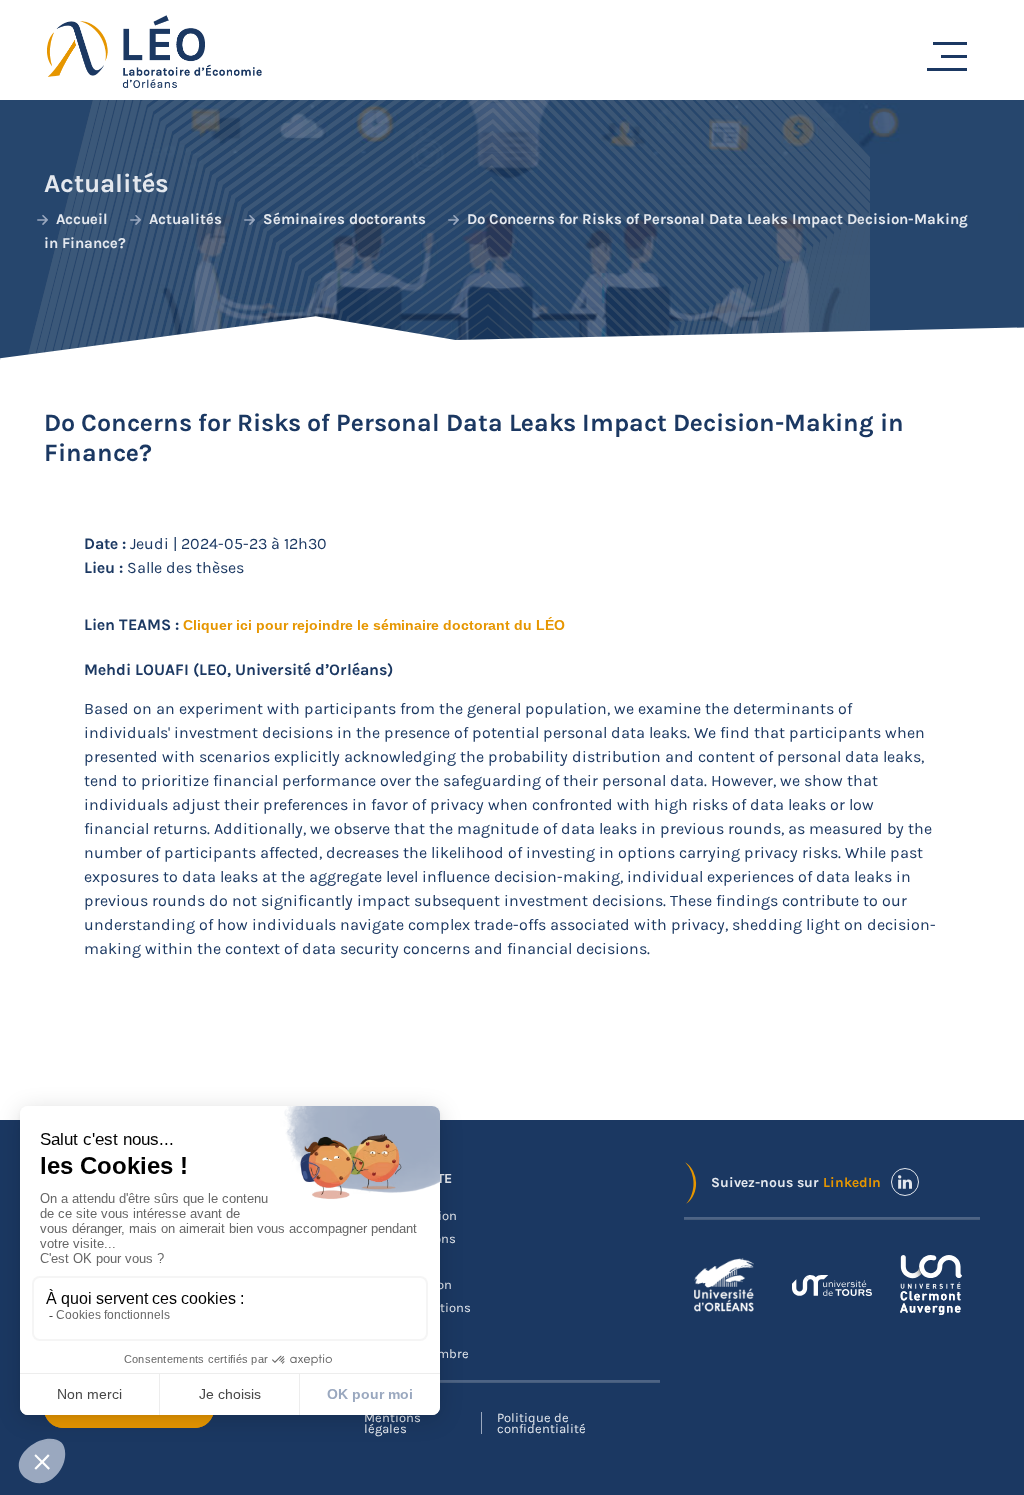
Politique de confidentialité (541, 1423)
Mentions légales (392, 1423)
